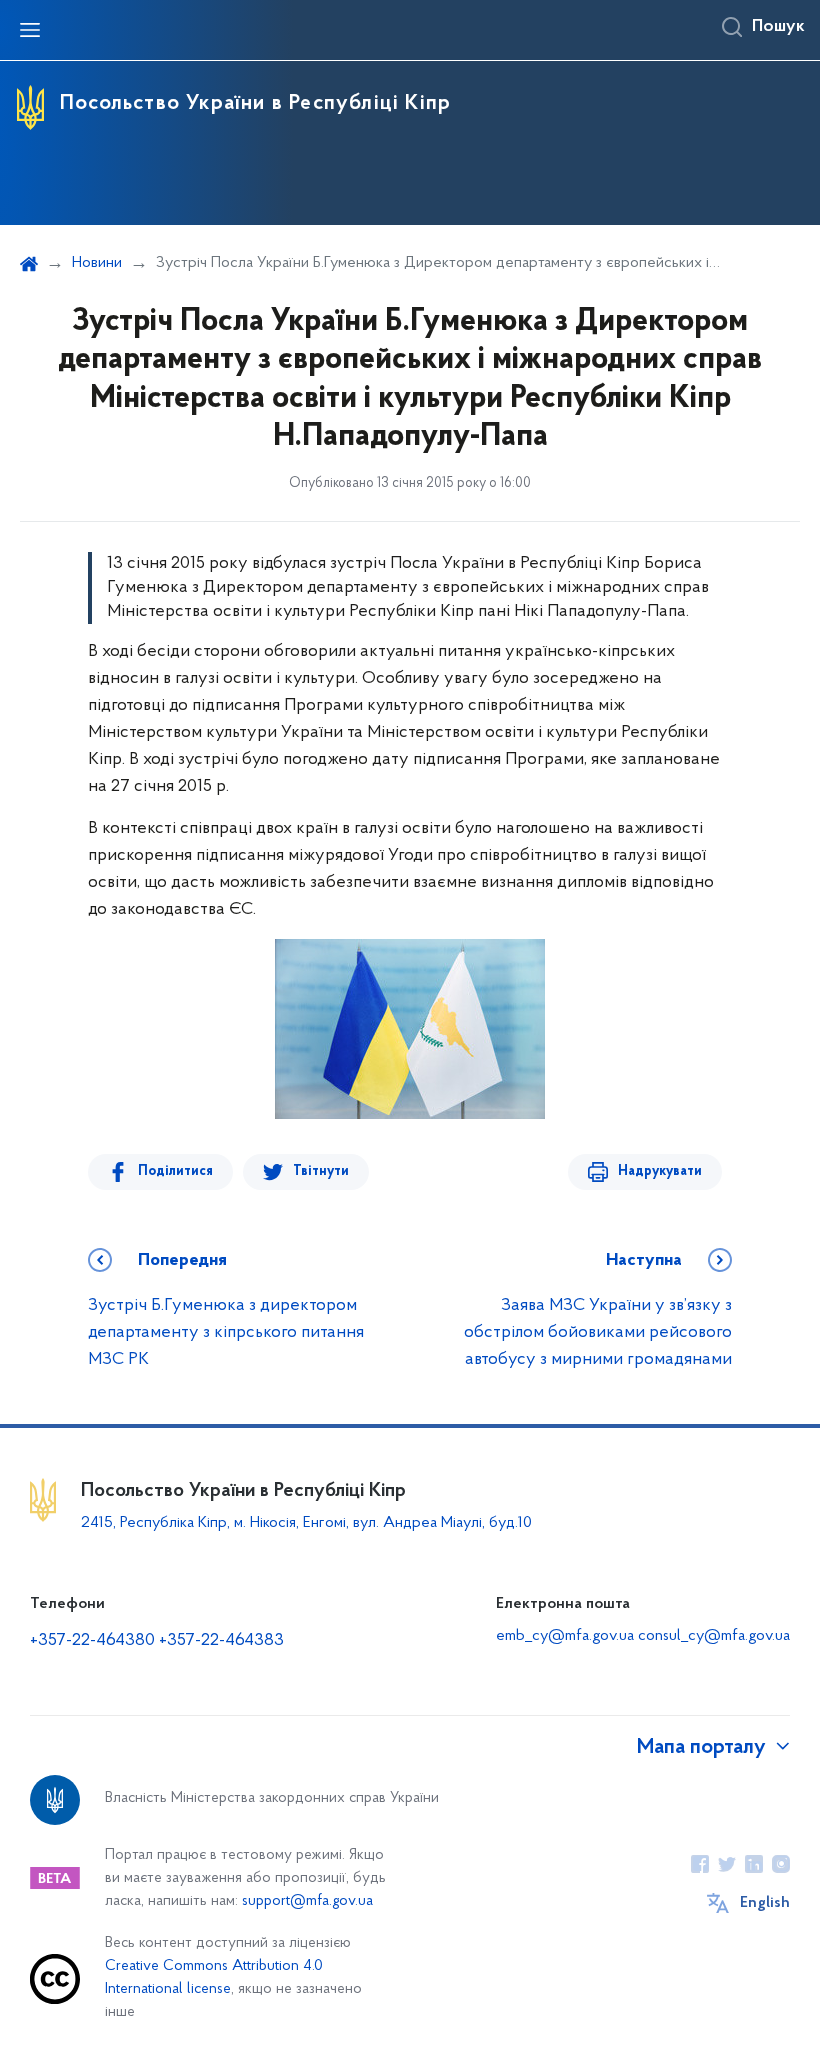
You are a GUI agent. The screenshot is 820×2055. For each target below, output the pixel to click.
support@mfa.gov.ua (307, 1901)
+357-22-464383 (221, 1641)
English (765, 1903)
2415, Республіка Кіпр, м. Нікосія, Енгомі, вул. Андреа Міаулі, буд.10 (306, 1523)
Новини (97, 263)
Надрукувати (660, 1171)
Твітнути (321, 1171)
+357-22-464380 (92, 1641)
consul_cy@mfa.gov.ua (714, 1636)
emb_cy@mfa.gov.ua (565, 1636)
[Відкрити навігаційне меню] (30, 30)
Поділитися (175, 1171)
